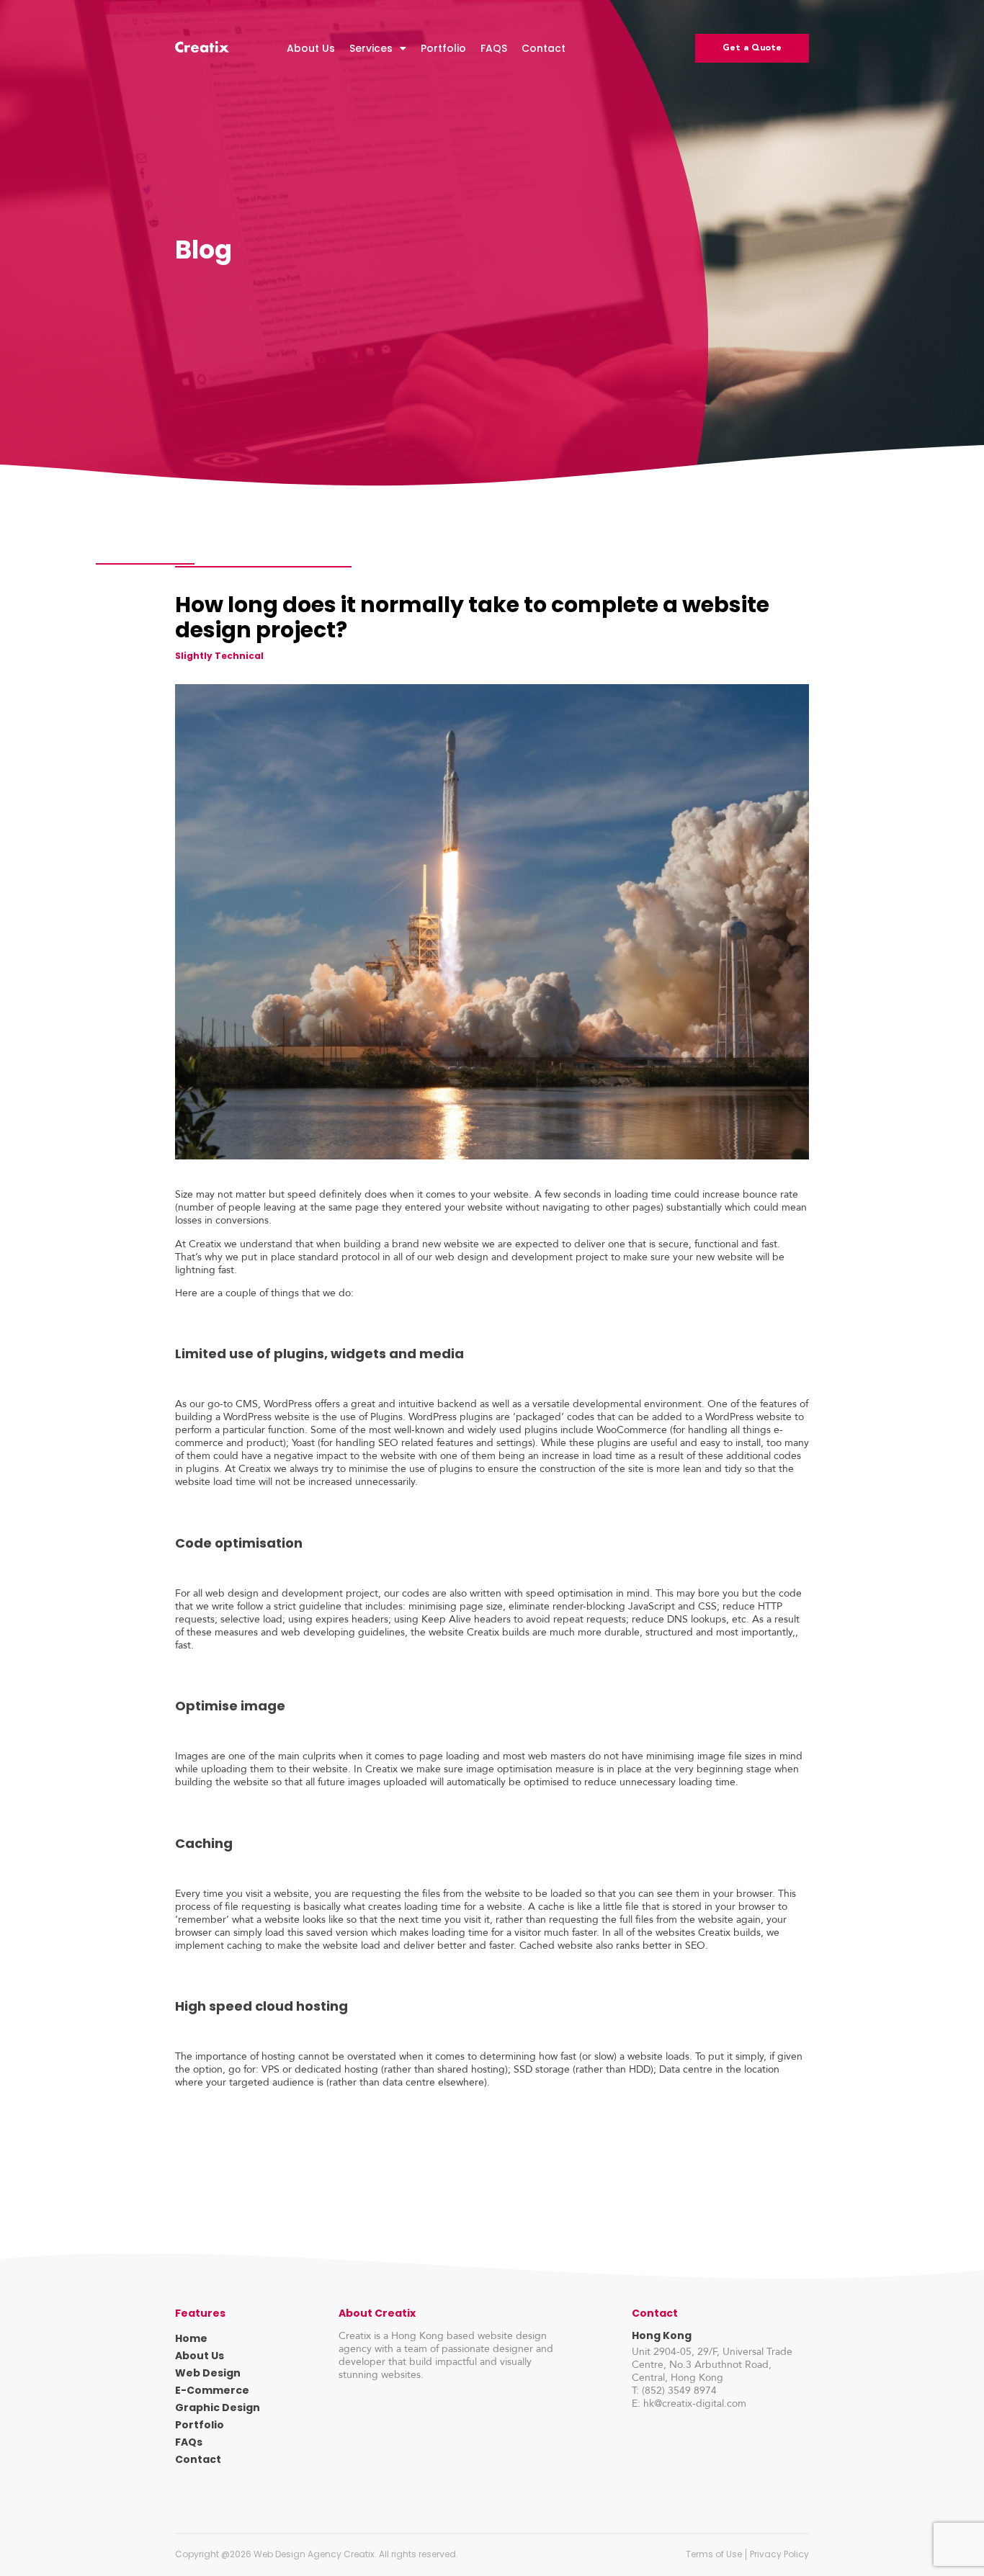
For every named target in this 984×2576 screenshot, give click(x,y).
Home (191, 2338)
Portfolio (443, 48)
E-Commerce (212, 2390)
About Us (311, 48)
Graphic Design (218, 2407)
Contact (544, 48)
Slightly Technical (219, 656)
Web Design (208, 2373)
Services (371, 48)
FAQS (494, 48)
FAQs (189, 2442)
